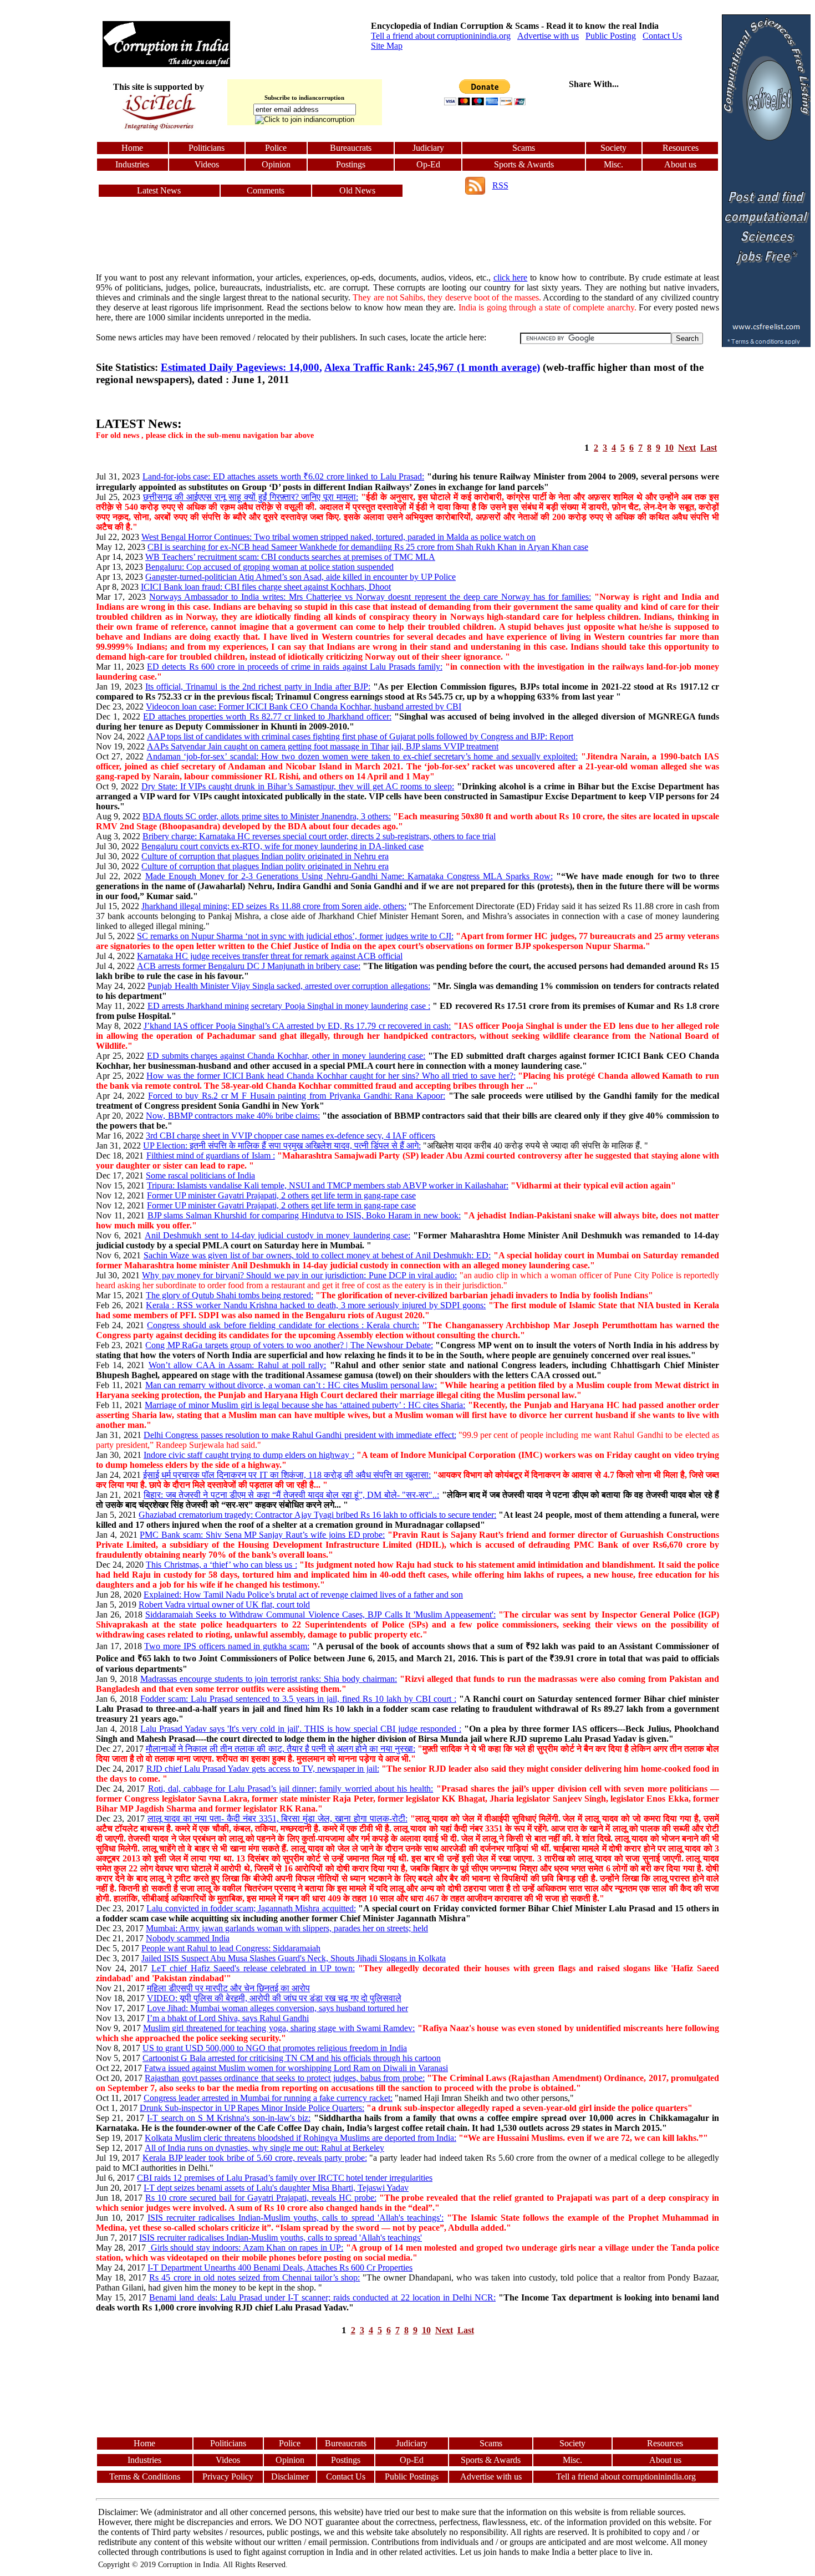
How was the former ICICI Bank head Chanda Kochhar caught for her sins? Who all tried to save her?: (331, 1076)
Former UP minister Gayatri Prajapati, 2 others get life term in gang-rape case (281, 1195)
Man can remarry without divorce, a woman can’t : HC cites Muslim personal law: (291, 1385)
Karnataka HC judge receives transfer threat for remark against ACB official (270, 956)
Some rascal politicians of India (200, 1175)
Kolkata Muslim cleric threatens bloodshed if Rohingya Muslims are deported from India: (300, 2138)
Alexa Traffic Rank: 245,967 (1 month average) (432, 367)
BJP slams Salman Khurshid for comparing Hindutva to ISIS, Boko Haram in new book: (304, 1215)
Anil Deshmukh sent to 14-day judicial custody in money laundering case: (277, 1235)
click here (511, 277)
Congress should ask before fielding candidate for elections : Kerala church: (283, 1325)
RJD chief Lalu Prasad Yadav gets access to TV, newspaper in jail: (263, 1769)
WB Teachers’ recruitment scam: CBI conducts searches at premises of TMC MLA (290, 557)
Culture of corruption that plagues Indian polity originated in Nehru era (265, 856)
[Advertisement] (49, 181)
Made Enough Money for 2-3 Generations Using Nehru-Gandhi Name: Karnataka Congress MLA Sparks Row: (349, 876)
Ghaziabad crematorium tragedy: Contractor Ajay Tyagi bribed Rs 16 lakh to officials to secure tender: (317, 1515)
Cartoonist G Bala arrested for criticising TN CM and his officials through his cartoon (292, 2058)
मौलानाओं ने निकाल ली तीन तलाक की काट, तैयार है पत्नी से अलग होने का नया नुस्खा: (281, 1749)
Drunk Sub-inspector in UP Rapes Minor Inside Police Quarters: (252, 2108)
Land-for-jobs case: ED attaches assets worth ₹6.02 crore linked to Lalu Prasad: (283, 476)
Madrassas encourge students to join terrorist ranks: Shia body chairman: (269, 1679)
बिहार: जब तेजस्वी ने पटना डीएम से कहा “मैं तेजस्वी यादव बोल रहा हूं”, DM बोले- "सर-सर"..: (291, 1495)
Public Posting (611, 36)
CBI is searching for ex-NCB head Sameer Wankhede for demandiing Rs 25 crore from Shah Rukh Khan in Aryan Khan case (368, 547)
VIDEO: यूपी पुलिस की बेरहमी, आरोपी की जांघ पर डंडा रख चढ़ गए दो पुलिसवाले (274, 1998)
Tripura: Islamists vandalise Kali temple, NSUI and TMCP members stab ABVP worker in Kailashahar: (328, 1185)
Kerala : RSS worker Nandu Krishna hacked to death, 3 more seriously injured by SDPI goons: (316, 1305)
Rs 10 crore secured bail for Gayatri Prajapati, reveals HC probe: (261, 2198)
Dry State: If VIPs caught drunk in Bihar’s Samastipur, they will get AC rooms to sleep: (298, 786)
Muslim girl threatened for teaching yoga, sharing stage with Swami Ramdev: (279, 2028)
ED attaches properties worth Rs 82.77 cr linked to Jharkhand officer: (267, 716)
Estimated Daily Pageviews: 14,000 (240, 367)
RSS (500, 185)
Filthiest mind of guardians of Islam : (211, 1156)
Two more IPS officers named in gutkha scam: (227, 1646)
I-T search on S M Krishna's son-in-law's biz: (229, 2118)
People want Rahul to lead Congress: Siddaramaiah (231, 1948)
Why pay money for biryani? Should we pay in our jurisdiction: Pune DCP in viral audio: (299, 1275)
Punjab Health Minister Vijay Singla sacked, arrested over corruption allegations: (289, 986)
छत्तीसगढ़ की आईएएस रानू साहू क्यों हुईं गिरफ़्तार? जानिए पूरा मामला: (251, 497)
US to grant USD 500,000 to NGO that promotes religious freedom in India (275, 2048)
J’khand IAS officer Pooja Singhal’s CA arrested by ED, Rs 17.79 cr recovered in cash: (297, 1026)
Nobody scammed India (188, 1938)
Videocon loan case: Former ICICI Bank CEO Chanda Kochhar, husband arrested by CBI (304, 707)
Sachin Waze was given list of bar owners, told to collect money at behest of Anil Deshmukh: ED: (317, 1255)
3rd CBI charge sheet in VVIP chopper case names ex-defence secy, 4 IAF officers (291, 1136)
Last (709, 448)
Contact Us (662, 36)
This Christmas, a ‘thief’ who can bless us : (221, 1565)
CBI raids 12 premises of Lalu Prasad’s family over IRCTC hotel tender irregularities (285, 2178)
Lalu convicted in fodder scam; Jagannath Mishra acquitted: (251, 1908)
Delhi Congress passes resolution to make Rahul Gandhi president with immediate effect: (300, 1435)
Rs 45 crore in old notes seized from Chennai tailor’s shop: (254, 2277)
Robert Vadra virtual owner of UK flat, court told (224, 1605)
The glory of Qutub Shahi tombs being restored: (230, 1295)
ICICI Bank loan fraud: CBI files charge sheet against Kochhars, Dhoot (266, 587)
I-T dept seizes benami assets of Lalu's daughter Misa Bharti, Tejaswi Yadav (276, 2188)
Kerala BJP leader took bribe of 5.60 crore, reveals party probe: (255, 2158)
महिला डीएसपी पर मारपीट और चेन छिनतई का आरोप (228, 1988)
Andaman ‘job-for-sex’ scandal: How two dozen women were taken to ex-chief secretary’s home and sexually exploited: (362, 756)
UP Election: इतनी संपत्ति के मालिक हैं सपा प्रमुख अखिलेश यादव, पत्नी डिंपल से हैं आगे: (282, 1146)
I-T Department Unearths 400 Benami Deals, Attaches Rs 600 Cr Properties (280, 2268)
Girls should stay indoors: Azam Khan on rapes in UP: (246, 2248)
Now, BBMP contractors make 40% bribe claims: (233, 1116)
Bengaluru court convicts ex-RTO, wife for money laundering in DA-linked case (282, 846)
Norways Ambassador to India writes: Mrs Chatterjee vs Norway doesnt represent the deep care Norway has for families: (370, 597)
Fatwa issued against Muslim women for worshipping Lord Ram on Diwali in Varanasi (296, 2068)
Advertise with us (548, 36)
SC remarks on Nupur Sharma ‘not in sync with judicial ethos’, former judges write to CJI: (295, 936)
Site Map (387, 46)
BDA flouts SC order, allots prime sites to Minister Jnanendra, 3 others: (267, 816)
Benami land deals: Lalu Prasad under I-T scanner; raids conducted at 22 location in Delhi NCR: (322, 2297)
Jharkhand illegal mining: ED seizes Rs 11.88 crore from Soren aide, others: (274, 906)
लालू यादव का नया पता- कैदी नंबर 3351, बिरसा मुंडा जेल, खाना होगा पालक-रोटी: (277, 1818)
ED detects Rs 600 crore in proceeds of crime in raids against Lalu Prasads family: (295, 667)
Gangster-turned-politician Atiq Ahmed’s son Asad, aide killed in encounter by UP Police (300, 577)
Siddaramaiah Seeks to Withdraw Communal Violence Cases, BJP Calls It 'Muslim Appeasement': (320, 1615)
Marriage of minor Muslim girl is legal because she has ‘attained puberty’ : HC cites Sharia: (305, 1405)
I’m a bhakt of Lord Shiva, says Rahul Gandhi (228, 2018)
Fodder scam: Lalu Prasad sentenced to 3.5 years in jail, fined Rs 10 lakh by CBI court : (298, 1699)
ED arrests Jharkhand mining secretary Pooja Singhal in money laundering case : (289, 1006)
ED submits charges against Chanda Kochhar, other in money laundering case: (286, 1056)
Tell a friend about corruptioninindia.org (441, 36)
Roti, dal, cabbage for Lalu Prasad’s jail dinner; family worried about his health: (291, 1789)
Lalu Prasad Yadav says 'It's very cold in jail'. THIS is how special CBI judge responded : (301, 1729)
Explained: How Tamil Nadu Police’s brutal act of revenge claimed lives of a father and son (303, 1595)
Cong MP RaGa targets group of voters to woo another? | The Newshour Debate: (289, 1345)
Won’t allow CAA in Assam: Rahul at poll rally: (238, 1365)
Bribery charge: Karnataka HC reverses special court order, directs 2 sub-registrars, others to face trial (319, 836)
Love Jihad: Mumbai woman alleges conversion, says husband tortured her (277, 2008)
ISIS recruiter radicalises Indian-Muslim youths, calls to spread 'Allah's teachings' (281, 2238)
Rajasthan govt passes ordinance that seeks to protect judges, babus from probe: (285, 2078)
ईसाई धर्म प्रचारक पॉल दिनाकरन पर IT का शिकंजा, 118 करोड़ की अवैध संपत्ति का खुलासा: (287, 1475)
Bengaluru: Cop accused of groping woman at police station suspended (269, 567)
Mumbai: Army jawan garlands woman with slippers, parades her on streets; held (287, 1928)
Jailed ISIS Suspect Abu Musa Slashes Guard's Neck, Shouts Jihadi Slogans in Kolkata (294, 1958)
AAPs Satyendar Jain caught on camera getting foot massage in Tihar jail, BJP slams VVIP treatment (323, 746)
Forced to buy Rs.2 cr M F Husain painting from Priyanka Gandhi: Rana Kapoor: (297, 1096)
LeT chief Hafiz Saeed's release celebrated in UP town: (253, 1968)
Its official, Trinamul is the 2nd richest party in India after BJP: (258, 687)
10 (669, 448)
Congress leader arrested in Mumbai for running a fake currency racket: (268, 2098)
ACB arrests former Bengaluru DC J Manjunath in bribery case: (249, 966)
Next (687, 448)
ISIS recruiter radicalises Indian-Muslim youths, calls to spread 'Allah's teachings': (296, 2218)
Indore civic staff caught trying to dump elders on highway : (249, 1455)
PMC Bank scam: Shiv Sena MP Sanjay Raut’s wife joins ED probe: (262, 1535)
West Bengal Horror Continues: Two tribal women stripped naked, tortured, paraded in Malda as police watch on (338, 537)
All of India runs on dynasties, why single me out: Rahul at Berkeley (264, 2148)
